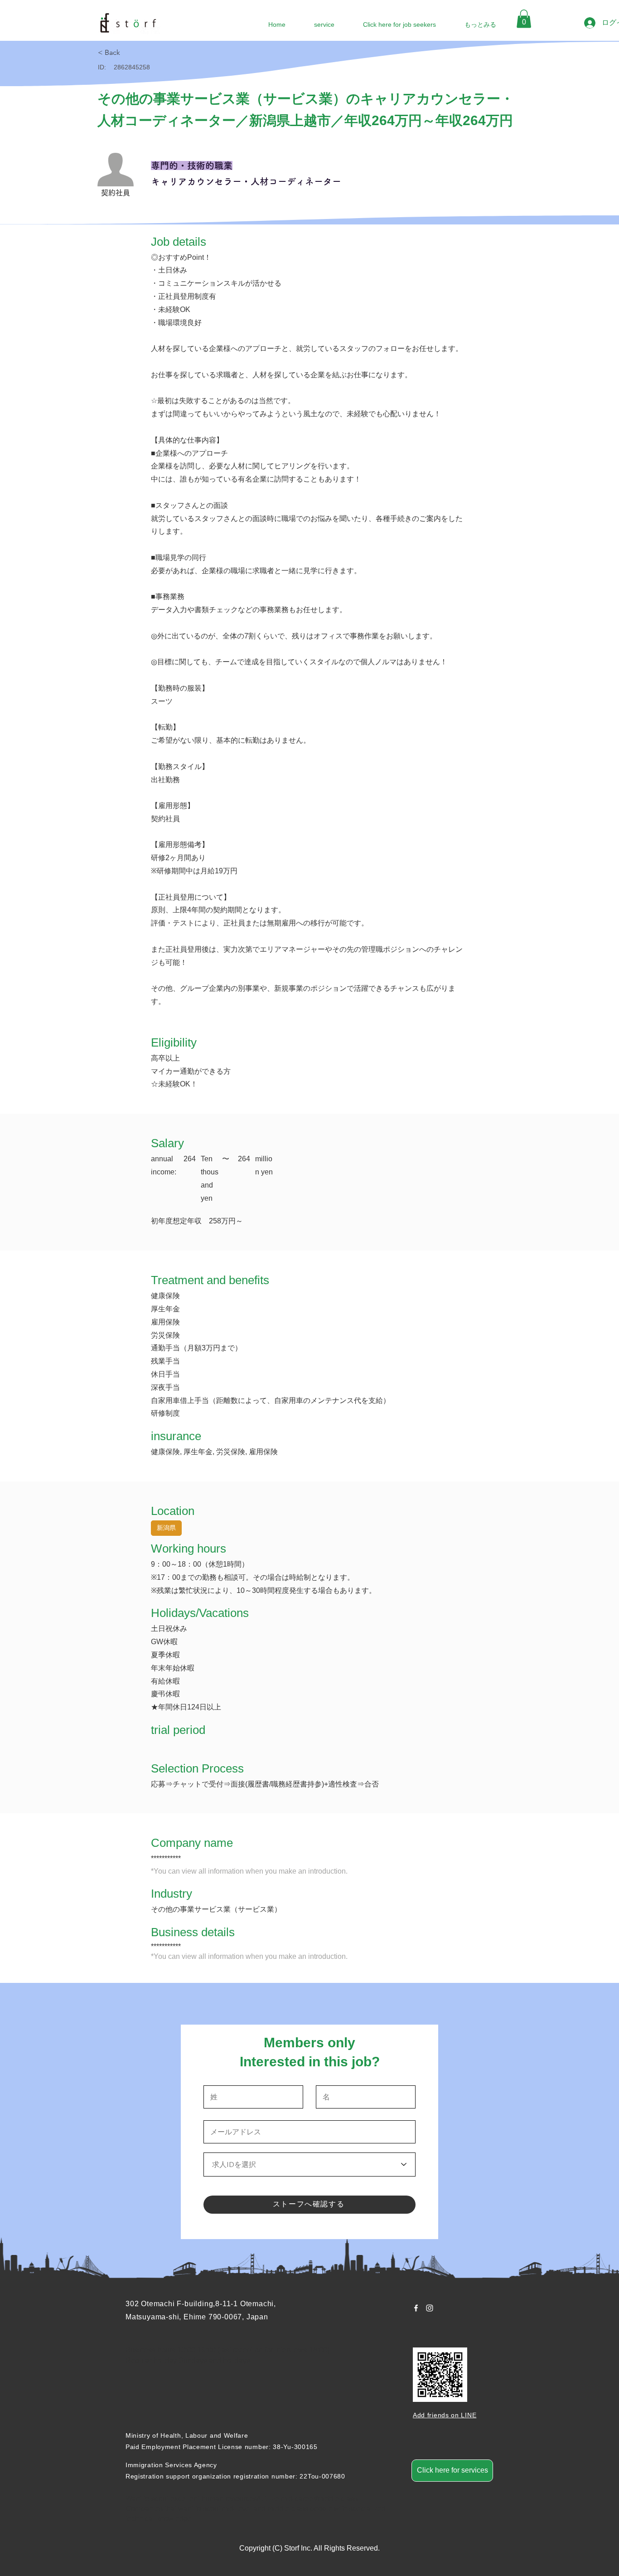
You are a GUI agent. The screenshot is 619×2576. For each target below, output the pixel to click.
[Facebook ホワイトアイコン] (416, 2308)
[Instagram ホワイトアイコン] (430, 2308)
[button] (524, 19)
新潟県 (166, 1528)
